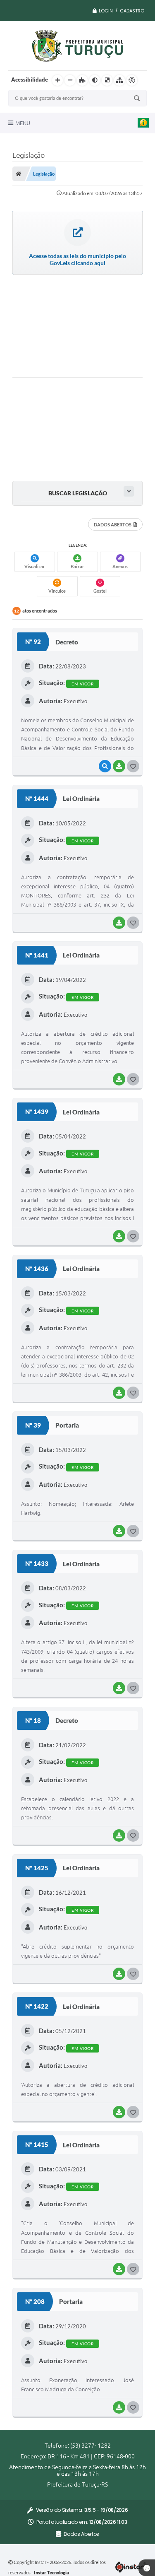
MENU (23, 123)
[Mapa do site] (119, 80)
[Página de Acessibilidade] (132, 80)
